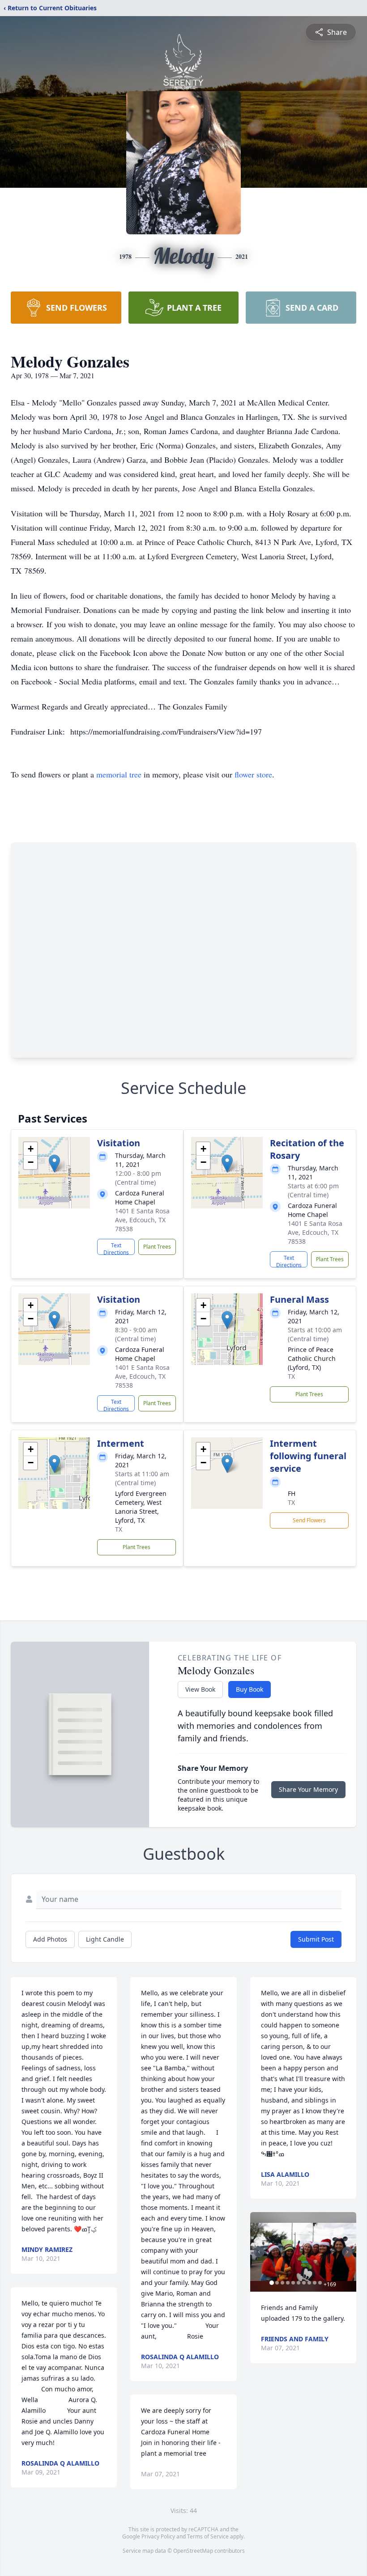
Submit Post (316, 1939)
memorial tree (119, 774)
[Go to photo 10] (320, 2283)
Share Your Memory (308, 1789)
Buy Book (250, 1689)
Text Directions (116, 1248)
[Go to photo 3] (282, 2283)
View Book (200, 1689)
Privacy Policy (158, 2536)
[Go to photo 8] (309, 2283)
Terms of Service (208, 2536)
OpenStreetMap (193, 2551)
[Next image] (347, 2252)
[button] (54, 1163)
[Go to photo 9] (315, 2283)
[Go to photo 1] (272, 2283)
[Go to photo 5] (293, 2283)
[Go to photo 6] (299, 2283)
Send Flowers (309, 1520)
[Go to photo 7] (304, 2283)
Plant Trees (157, 1247)
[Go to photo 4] (288, 2283)
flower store (253, 774)
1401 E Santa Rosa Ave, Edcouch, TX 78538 (142, 1220)
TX (291, 1376)
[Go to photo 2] (277, 2283)
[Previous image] (259, 2252)
